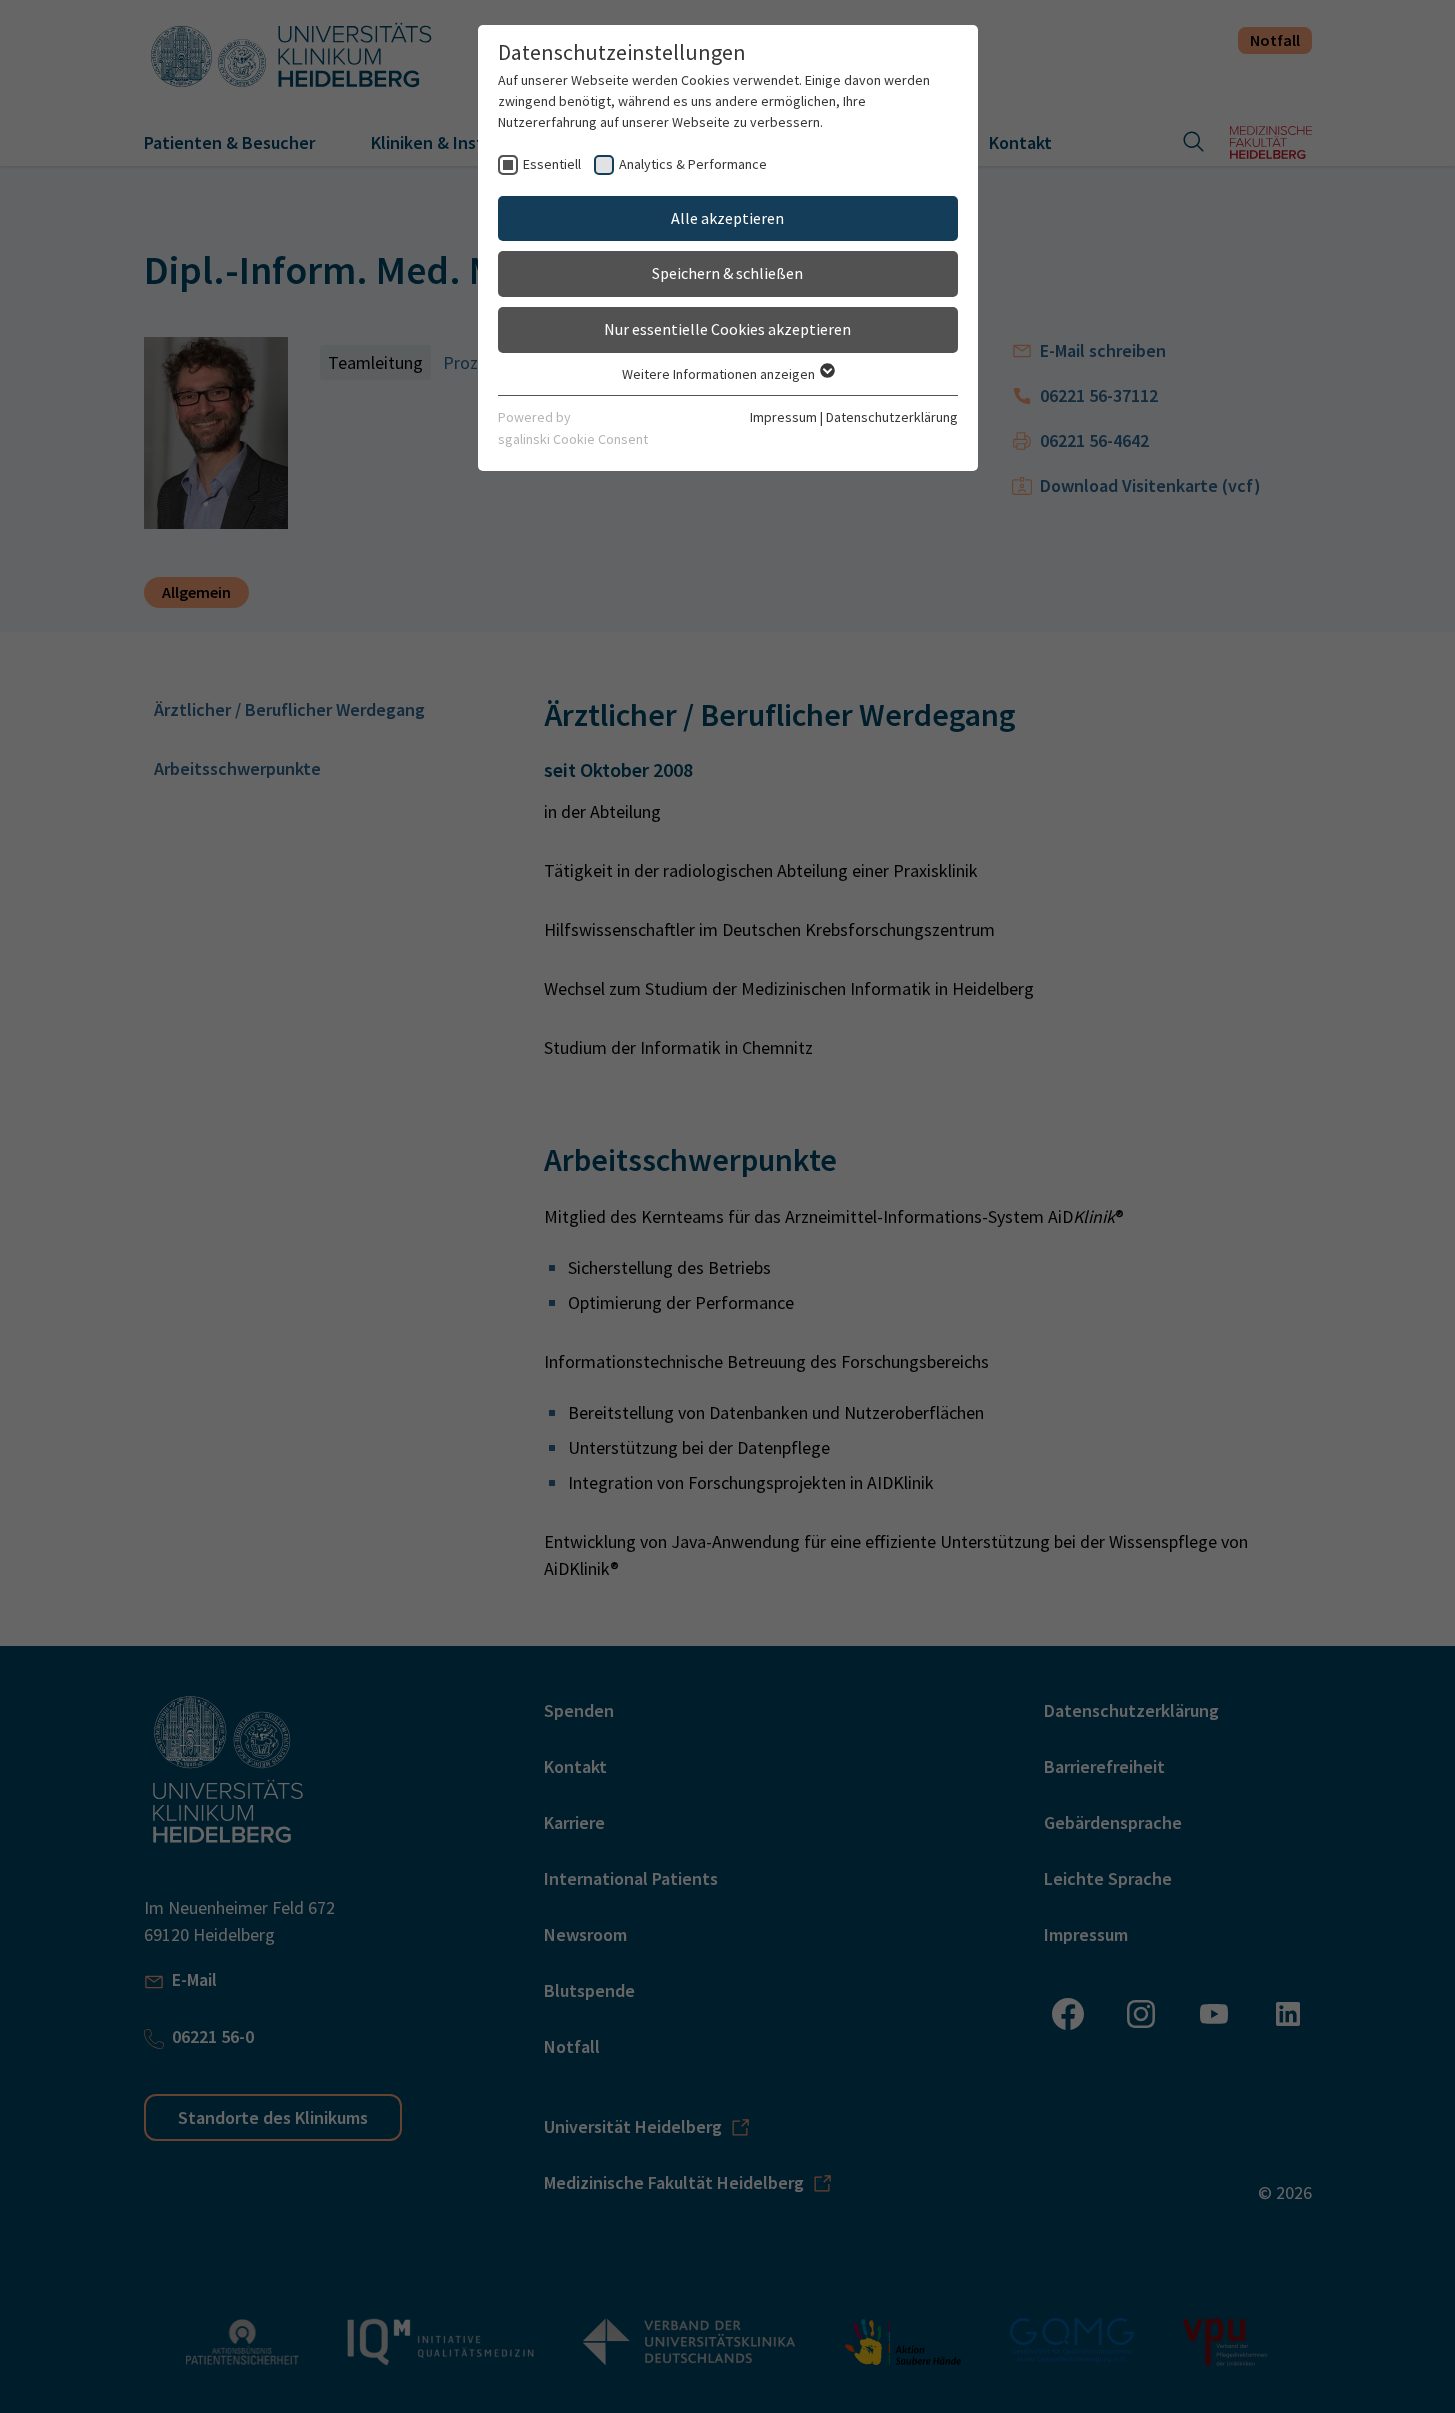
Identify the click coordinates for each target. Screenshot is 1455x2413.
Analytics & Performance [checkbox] (693, 164)
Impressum (783, 417)
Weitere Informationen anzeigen (720, 374)
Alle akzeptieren (727, 218)
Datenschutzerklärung (892, 417)
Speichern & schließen (727, 273)
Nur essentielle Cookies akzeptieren (727, 329)
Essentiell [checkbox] (552, 164)
